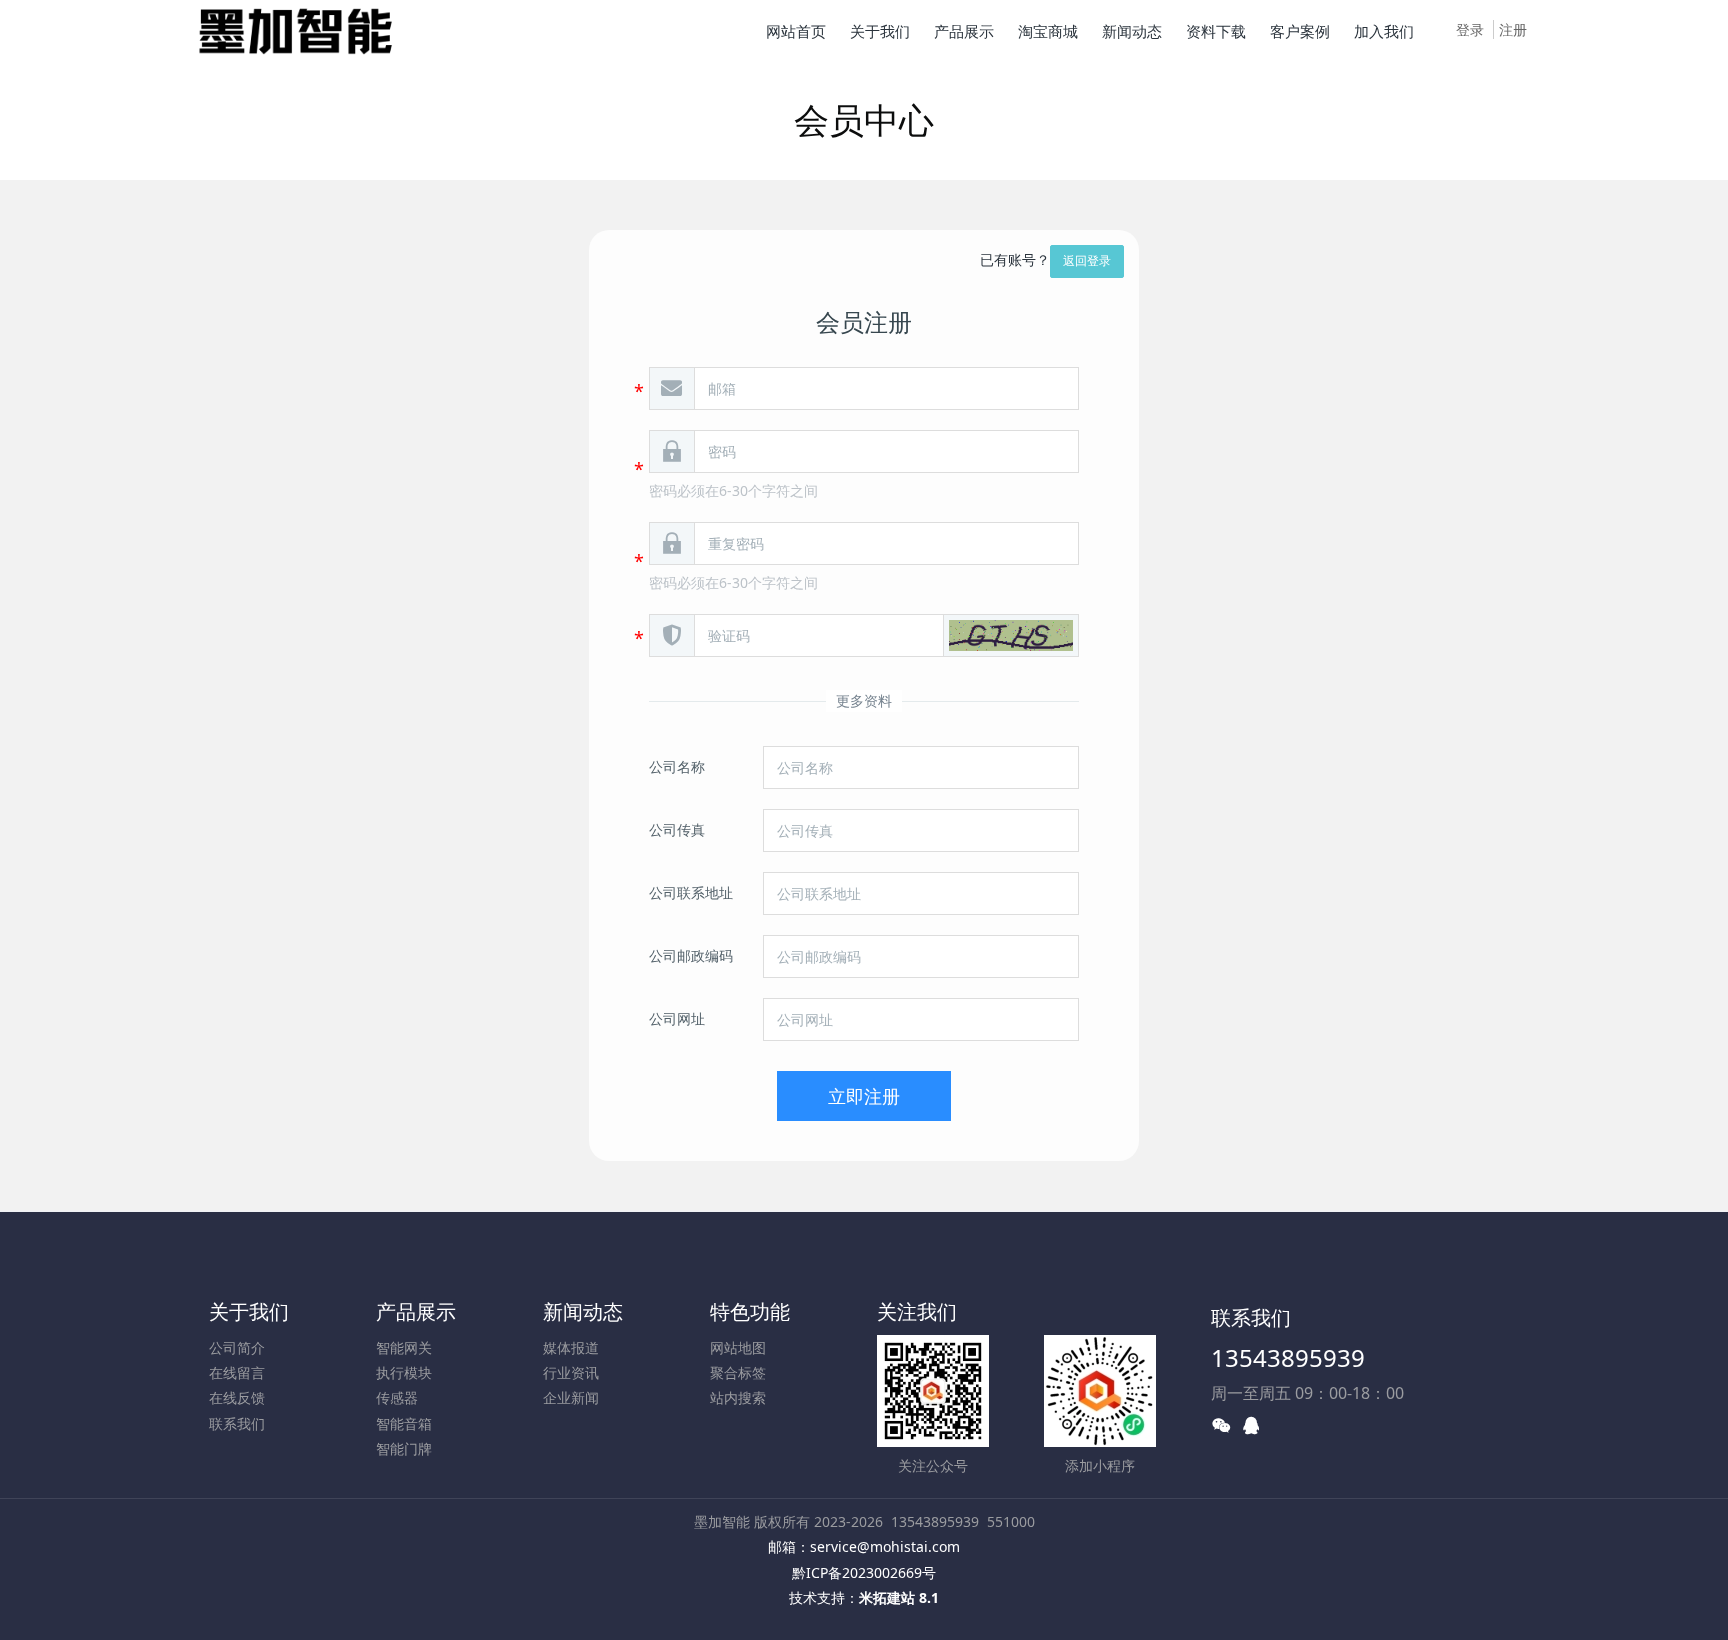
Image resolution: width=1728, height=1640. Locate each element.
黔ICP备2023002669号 (864, 1572)
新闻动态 (583, 1311)
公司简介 (237, 1347)
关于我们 (249, 1311)
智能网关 (404, 1347)
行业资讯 (571, 1372)
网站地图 (738, 1347)
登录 (1470, 29)
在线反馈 (237, 1397)
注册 (1513, 29)
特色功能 (750, 1311)
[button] (1011, 635)
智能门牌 (404, 1448)
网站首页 (796, 31)
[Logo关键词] (295, 30)
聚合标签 (738, 1372)
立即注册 (864, 1096)
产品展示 (416, 1311)
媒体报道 (571, 1347)
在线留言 (237, 1372)
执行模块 (404, 1372)
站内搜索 (738, 1397)
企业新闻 (571, 1397)
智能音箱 (404, 1423)
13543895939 (1288, 1357)
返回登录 (1087, 260)
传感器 (397, 1397)
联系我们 (237, 1423)
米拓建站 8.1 (899, 1597)
